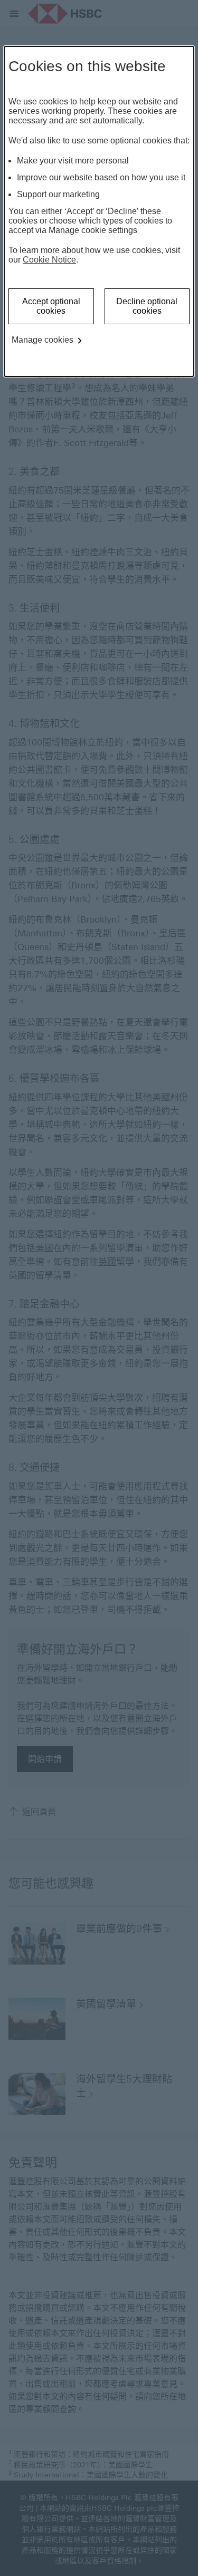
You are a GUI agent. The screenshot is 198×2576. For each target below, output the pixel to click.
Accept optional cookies (51, 306)
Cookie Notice (49, 260)
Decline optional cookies (147, 306)
